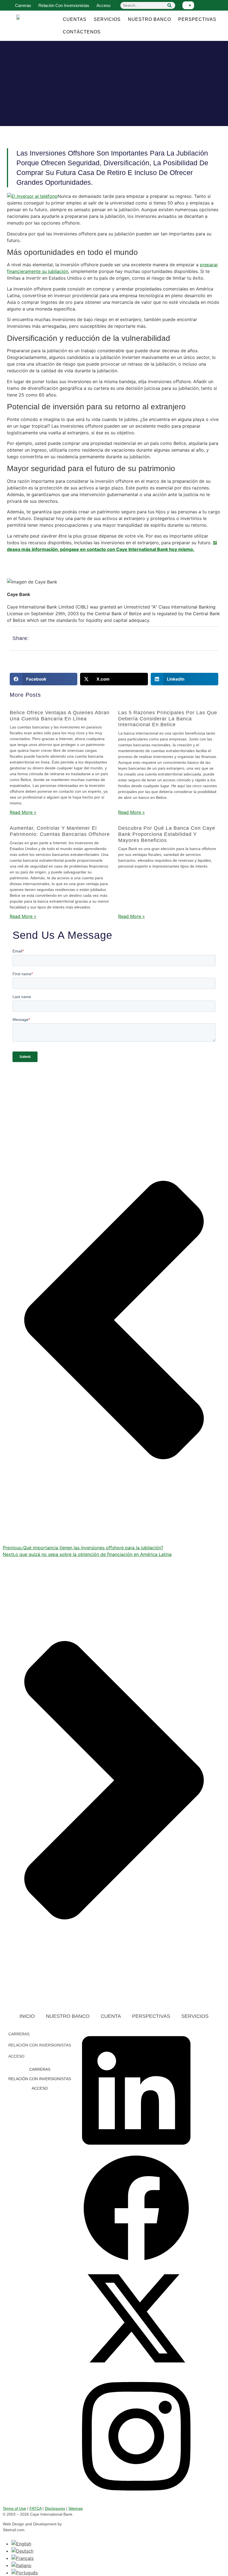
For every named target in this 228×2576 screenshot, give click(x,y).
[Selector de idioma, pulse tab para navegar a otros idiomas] (188, 5)
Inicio (27, 2016)
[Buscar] (170, 5)
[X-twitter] (136, 2371)
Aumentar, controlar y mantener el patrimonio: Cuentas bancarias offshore (60, 831)
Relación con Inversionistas (64, 5)
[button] (44, 679)
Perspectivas (197, 19)
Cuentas (75, 19)
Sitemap (76, 2508)
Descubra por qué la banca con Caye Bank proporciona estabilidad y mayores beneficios (167, 834)
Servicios (107, 19)
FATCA (35, 2508)
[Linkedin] (136, 2151)
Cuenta (111, 2016)
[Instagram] (136, 2497)
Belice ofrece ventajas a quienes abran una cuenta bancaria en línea (60, 716)
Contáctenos (82, 32)
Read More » (23, 812)
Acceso (103, 5)
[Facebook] (136, 2261)
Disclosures (55, 2508)
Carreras (23, 5)
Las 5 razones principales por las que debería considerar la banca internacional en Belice (168, 719)
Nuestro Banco (149, 19)
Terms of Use (14, 2508)
